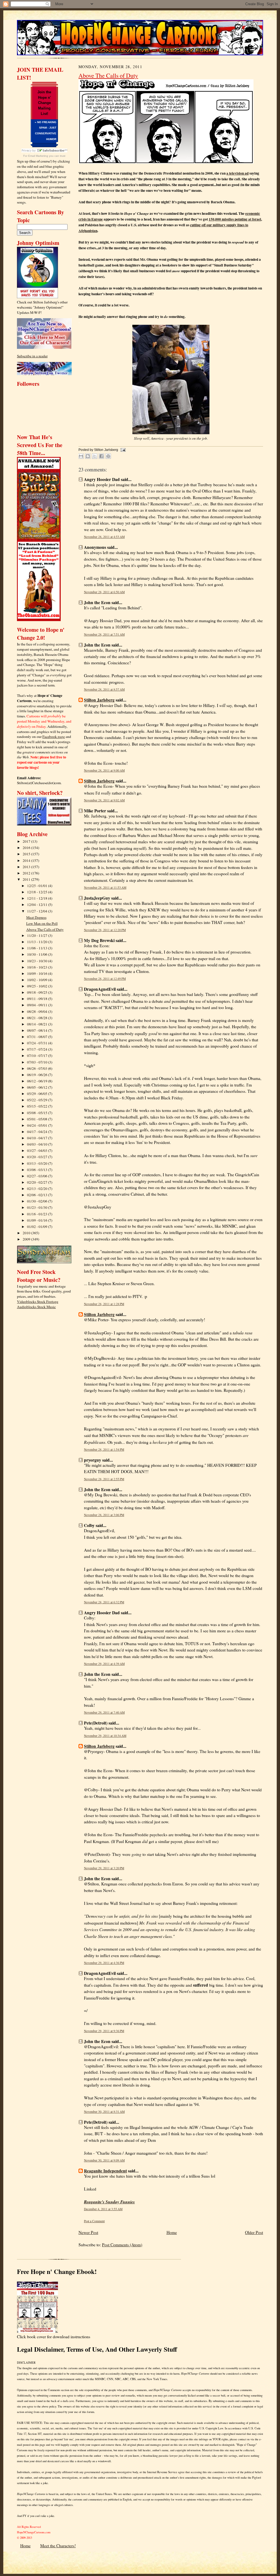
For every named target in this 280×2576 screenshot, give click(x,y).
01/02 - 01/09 (38, 1227)
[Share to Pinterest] (108, 456)
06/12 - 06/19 (38, 1081)
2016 (27, 848)
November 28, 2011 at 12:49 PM (105, 979)
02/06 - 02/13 (38, 1195)
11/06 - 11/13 (38, 948)
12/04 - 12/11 (38, 905)
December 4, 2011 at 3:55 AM (103, 2209)
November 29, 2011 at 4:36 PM (104, 1963)
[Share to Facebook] (101, 456)
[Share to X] (95, 456)
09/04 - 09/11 (38, 1005)
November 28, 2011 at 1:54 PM (104, 1449)
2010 (27, 1233)
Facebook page (54, 737)
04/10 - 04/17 (38, 1138)
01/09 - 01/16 (38, 1220)
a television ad (237, 173)
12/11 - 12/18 (38, 898)
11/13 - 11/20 (38, 942)
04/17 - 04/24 (38, 1132)
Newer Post (88, 2232)
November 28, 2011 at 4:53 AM (104, 537)
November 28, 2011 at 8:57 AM (104, 689)
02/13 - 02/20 (38, 1189)
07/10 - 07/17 (38, 1056)
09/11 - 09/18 (38, 999)
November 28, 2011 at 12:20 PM (105, 930)
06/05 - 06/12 (38, 1087)
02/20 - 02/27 (38, 1182)
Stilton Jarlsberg (99, 700)
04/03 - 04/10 (38, 1144)
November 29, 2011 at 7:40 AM (104, 1712)
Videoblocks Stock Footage (38, 1302)
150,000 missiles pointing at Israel (235, 219)
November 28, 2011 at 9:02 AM (104, 800)
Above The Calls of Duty (45, 929)
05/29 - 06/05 (38, 1094)
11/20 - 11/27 (38, 935)
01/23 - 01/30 (38, 1207)
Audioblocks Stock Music (36, 1307)
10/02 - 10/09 (38, 980)
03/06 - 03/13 (38, 1170)
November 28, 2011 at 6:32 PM (104, 1602)
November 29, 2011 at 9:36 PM (104, 2031)
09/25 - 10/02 (38, 986)
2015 (27, 854)
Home (172, 2232)
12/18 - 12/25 (38, 892)
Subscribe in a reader (32, 356)
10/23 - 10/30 (38, 961)
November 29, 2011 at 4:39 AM (104, 1664)
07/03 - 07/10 (38, 1062)
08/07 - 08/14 (38, 1030)
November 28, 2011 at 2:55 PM (104, 1479)
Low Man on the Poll (42, 923)
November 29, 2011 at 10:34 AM (105, 1736)
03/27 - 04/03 (38, 1151)
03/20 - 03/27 (38, 1157)
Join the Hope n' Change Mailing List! (44, 103)
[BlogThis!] (88, 456)
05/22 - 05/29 (38, 1100)
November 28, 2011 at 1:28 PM (104, 1304)
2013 (27, 867)
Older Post (254, 2232)
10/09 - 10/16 (38, 973)
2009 (27, 1239)
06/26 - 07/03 (38, 1068)
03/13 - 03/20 (38, 1163)
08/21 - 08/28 (38, 1018)
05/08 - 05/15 (38, 1113)
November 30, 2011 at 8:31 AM (104, 2112)
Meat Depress (36, 917)
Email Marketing (38, 156)
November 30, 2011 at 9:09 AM (104, 2160)
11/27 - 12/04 (38, 911)
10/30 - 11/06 (38, 954)
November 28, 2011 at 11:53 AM (105, 887)
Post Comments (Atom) (122, 2245)
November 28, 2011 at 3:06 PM (104, 1515)
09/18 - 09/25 (38, 992)
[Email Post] (122, 450)
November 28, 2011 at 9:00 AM (104, 770)
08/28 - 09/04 (38, 1012)
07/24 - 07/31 (38, 1043)
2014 (27, 860)
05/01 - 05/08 (38, 1119)
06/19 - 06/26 (38, 1075)
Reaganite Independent (105, 2171)
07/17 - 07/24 (38, 1049)
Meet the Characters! (58, 2546)
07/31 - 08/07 (38, 1037)
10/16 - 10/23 (38, 967)
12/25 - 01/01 (38, 886)
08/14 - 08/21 (38, 1024)
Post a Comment (94, 2221)
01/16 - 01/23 (38, 1214)
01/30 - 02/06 (38, 1201)
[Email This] (81, 456)
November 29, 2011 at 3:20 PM (104, 1868)
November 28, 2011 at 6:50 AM (104, 592)
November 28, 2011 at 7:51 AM (104, 634)
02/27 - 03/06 (38, 1176)
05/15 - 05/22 (38, 1106)
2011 (27, 879)
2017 (27, 841)
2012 (27, 873)
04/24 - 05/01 (38, 1125)
